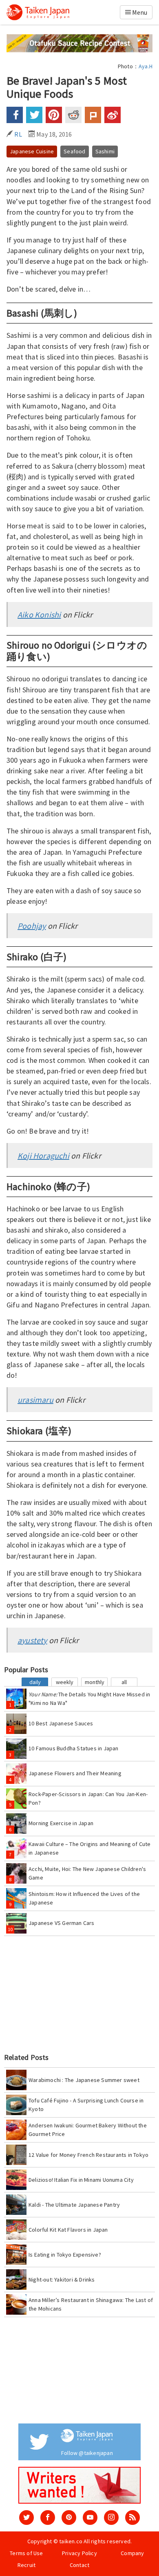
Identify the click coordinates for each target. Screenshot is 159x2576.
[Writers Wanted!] (79, 2485)
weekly (65, 1682)
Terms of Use (26, 2553)
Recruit (26, 2565)
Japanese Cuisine (32, 151)
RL (18, 134)
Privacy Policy (79, 2553)
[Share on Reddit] (73, 115)
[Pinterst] (69, 2518)
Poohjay (32, 926)
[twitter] (26, 2518)
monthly (95, 1682)
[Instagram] (111, 2518)
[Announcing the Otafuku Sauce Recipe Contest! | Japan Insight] (79, 43)
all (124, 1682)
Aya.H (146, 66)
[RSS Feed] (132, 2518)
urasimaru (35, 1400)
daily (35, 1682)
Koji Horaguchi (43, 1155)
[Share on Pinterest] (54, 115)
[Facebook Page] (48, 2518)
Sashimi (105, 151)
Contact (79, 2565)
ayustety (32, 1640)
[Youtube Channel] (90, 2518)
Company (132, 2553)
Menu (139, 12)
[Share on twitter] (34, 115)
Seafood (74, 151)
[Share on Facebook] (15, 115)
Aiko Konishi (39, 614)
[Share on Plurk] (93, 115)
